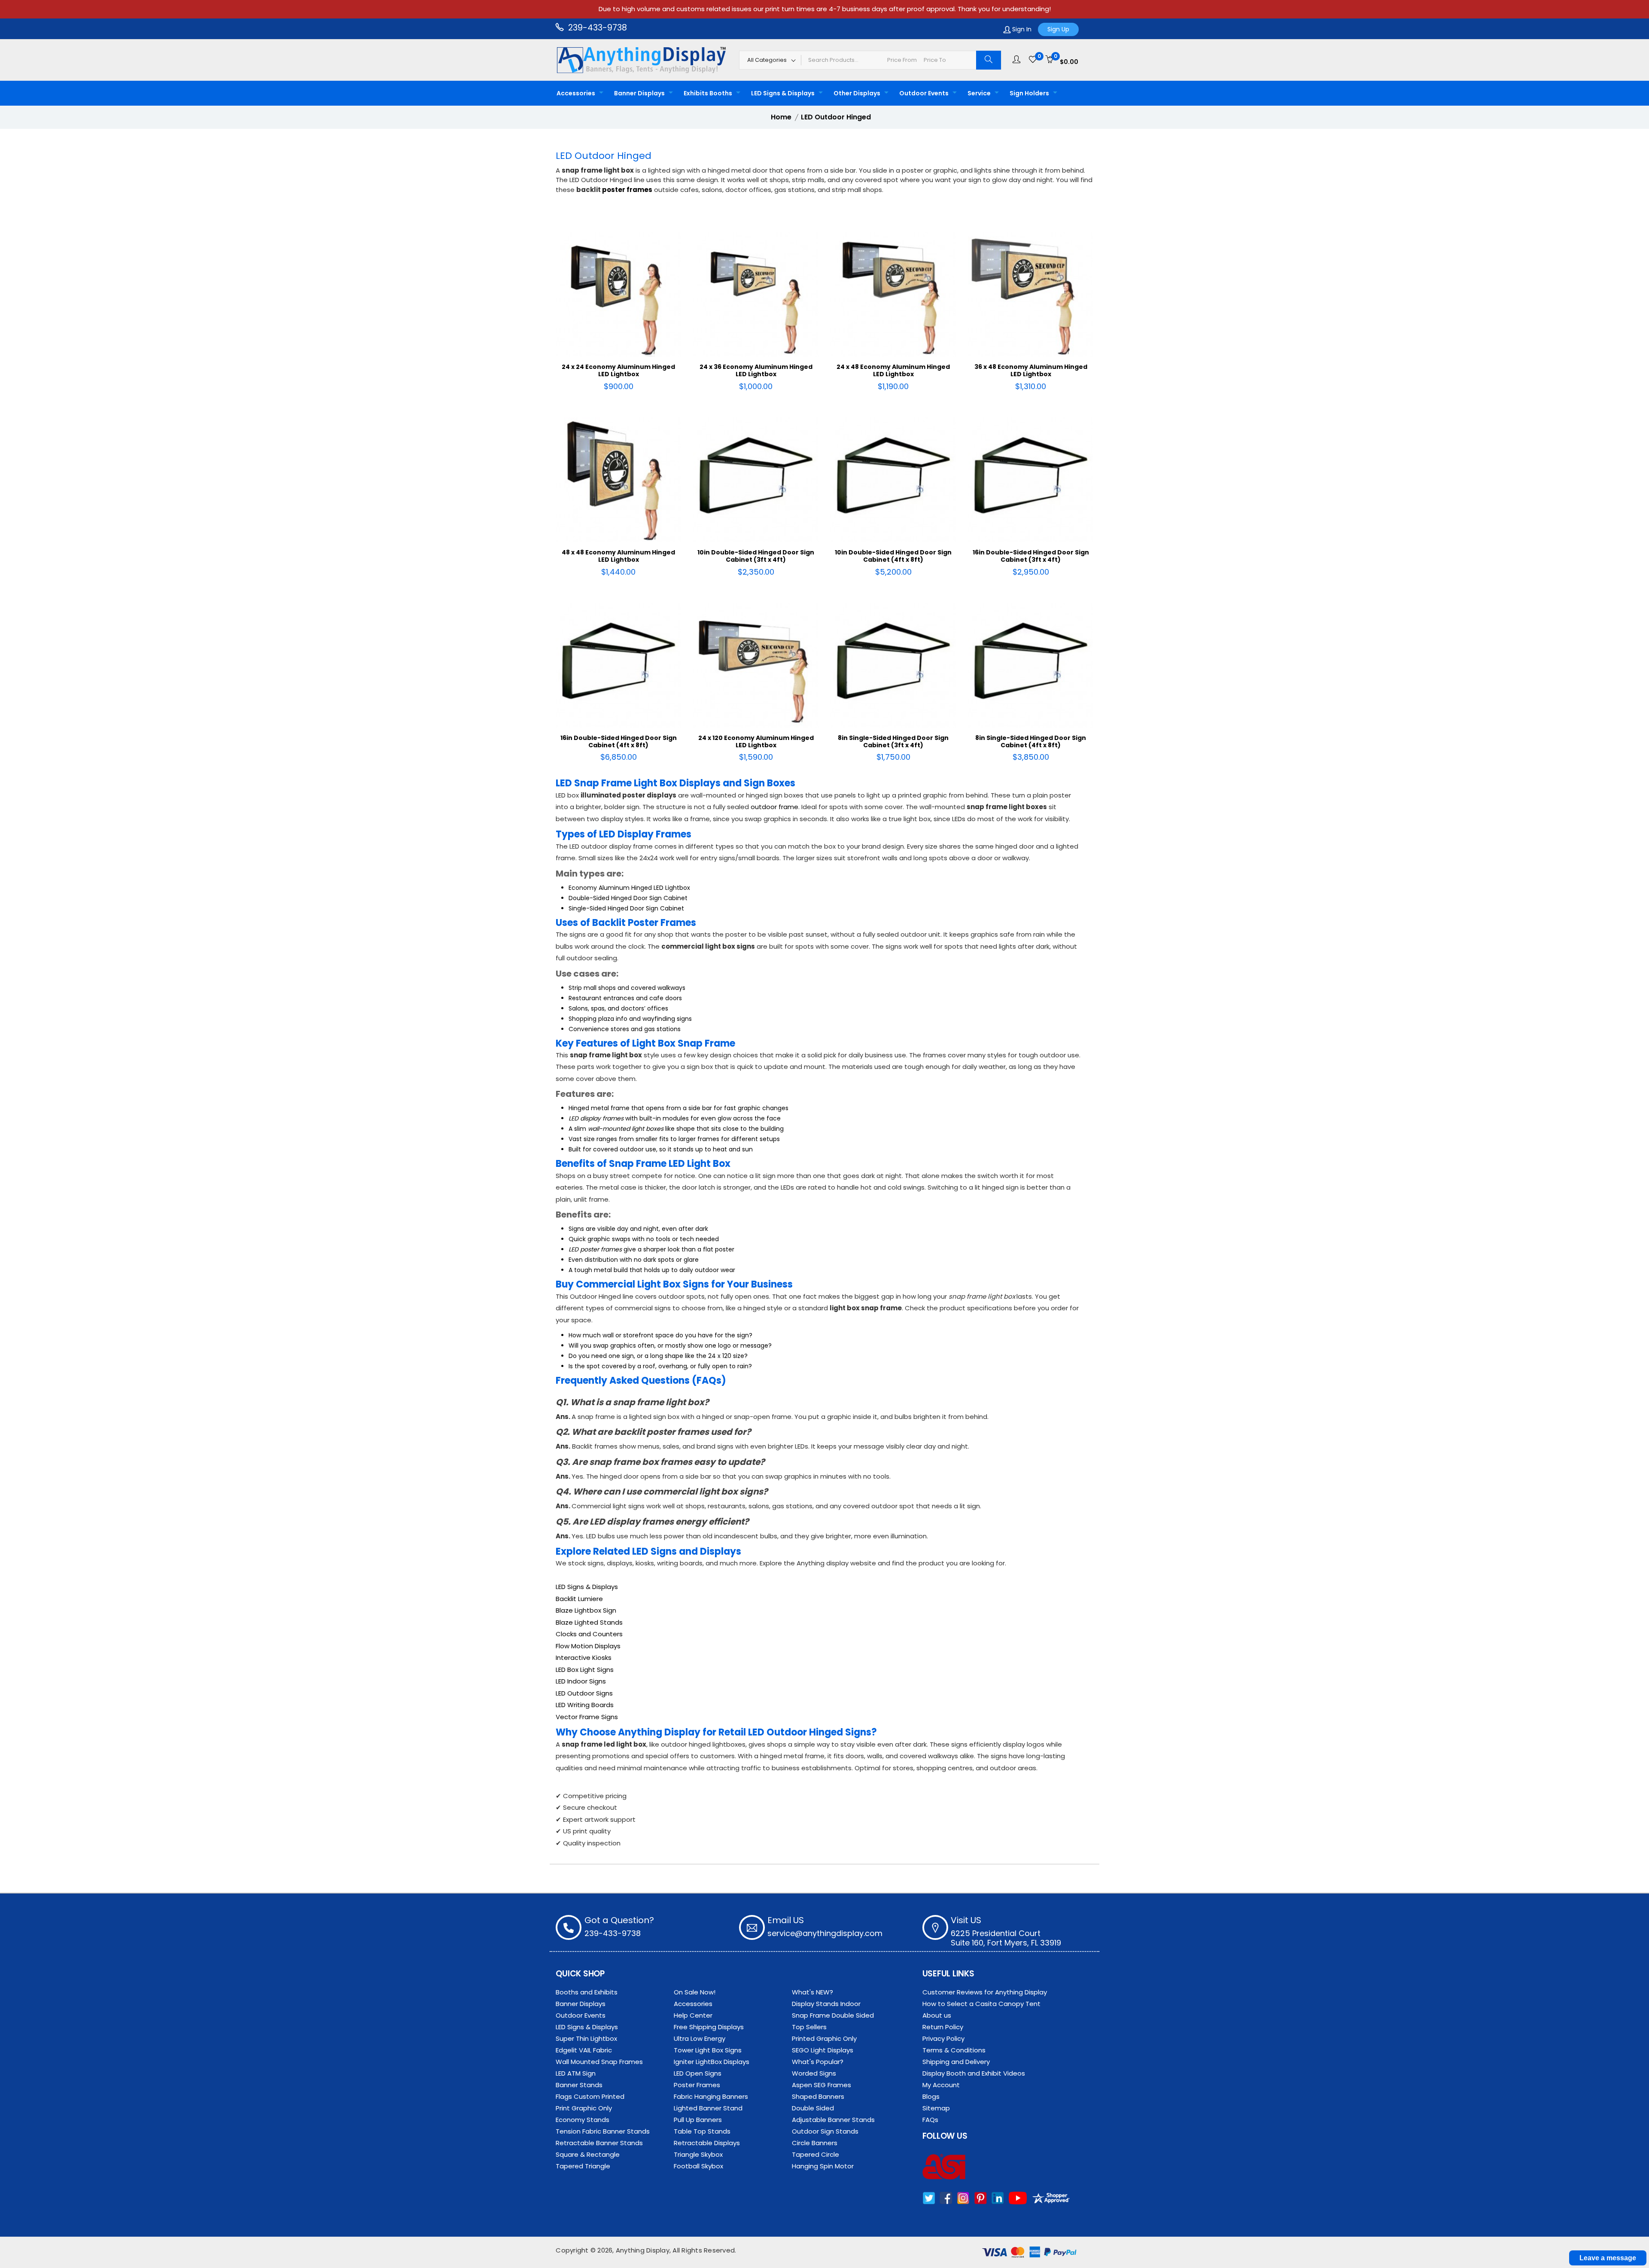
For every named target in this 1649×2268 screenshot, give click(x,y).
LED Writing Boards (585, 1705)
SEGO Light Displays (823, 2050)
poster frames (627, 190)
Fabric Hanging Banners (711, 2096)
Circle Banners (815, 2143)
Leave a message (1608, 2258)
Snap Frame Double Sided (833, 2015)
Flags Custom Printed (590, 2096)
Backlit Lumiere (579, 1599)
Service (979, 93)
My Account (941, 2085)
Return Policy (943, 2027)
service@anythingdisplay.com (825, 1933)
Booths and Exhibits (587, 1992)
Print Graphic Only (584, 2108)
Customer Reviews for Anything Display (985, 1992)
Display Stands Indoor (826, 2004)
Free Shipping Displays (709, 2027)
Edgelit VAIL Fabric (584, 2050)
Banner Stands (579, 2085)
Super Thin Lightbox (586, 2038)
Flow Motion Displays (588, 1646)
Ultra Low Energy (700, 2038)
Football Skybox (698, 2166)
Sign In (1021, 29)
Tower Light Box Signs (708, 2050)
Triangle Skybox (698, 2154)
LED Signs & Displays (783, 93)
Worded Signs (814, 2073)
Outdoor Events (924, 93)
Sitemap (936, 2108)
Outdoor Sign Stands (825, 2131)
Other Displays (857, 93)
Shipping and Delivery (956, 2062)
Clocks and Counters (589, 1634)
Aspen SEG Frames (821, 2085)
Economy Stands (583, 2120)
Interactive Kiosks (584, 1658)
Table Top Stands (702, 2131)
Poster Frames (697, 2085)
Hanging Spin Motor (823, 2166)
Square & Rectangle (588, 2154)
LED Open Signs (698, 2073)
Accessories (576, 93)
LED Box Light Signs (585, 1670)
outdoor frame (774, 807)
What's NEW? (812, 1992)
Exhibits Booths (708, 93)
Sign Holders (1029, 93)
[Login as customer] (1016, 60)
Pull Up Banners (698, 2120)
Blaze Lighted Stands (589, 1622)
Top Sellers (809, 2027)
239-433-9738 (596, 28)
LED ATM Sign (576, 2073)
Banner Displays (639, 93)
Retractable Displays (707, 2143)
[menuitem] (578, 93)
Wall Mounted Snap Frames (599, 2062)
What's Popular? (818, 2062)
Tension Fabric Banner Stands (603, 2131)
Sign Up (1058, 29)
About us (937, 2015)
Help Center (693, 2015)
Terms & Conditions (954, 2050)
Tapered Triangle (583, 2166)
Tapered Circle (815, 2154)
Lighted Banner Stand (708, 2108)
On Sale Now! (695, 1992)
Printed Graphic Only (824, 2038)
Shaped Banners (818, 2096)
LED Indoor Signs (581, 1681)
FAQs (930, 2120)
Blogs (931, 2096)
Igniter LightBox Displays (712, 2062)
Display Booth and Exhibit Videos (974, 2073)
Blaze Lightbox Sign (586, 1610)
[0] (1033, 60)
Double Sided (813, 2108)
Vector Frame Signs (587, 1717)
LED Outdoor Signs (584, 1693)
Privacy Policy (943, 2038)
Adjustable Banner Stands (833, 2120)
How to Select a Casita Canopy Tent (981, 2004)
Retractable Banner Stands (599, 2143)
